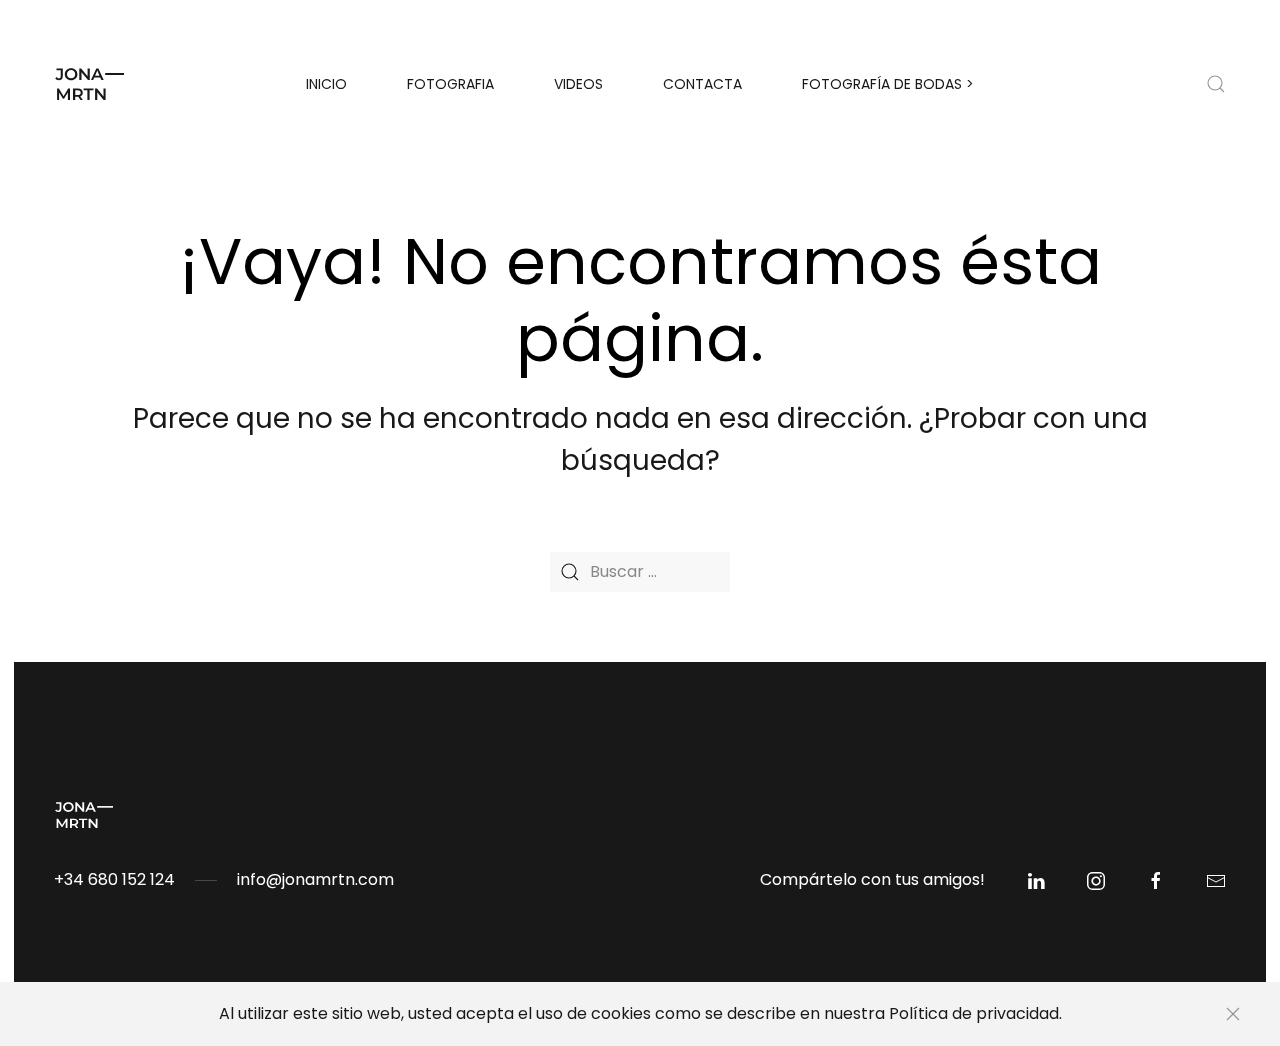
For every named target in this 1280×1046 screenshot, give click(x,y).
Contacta (702, 84)
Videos (578, 84)
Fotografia (450, 84)
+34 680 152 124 (114, 879)
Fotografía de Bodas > (888, 84)
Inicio (326, 84)
